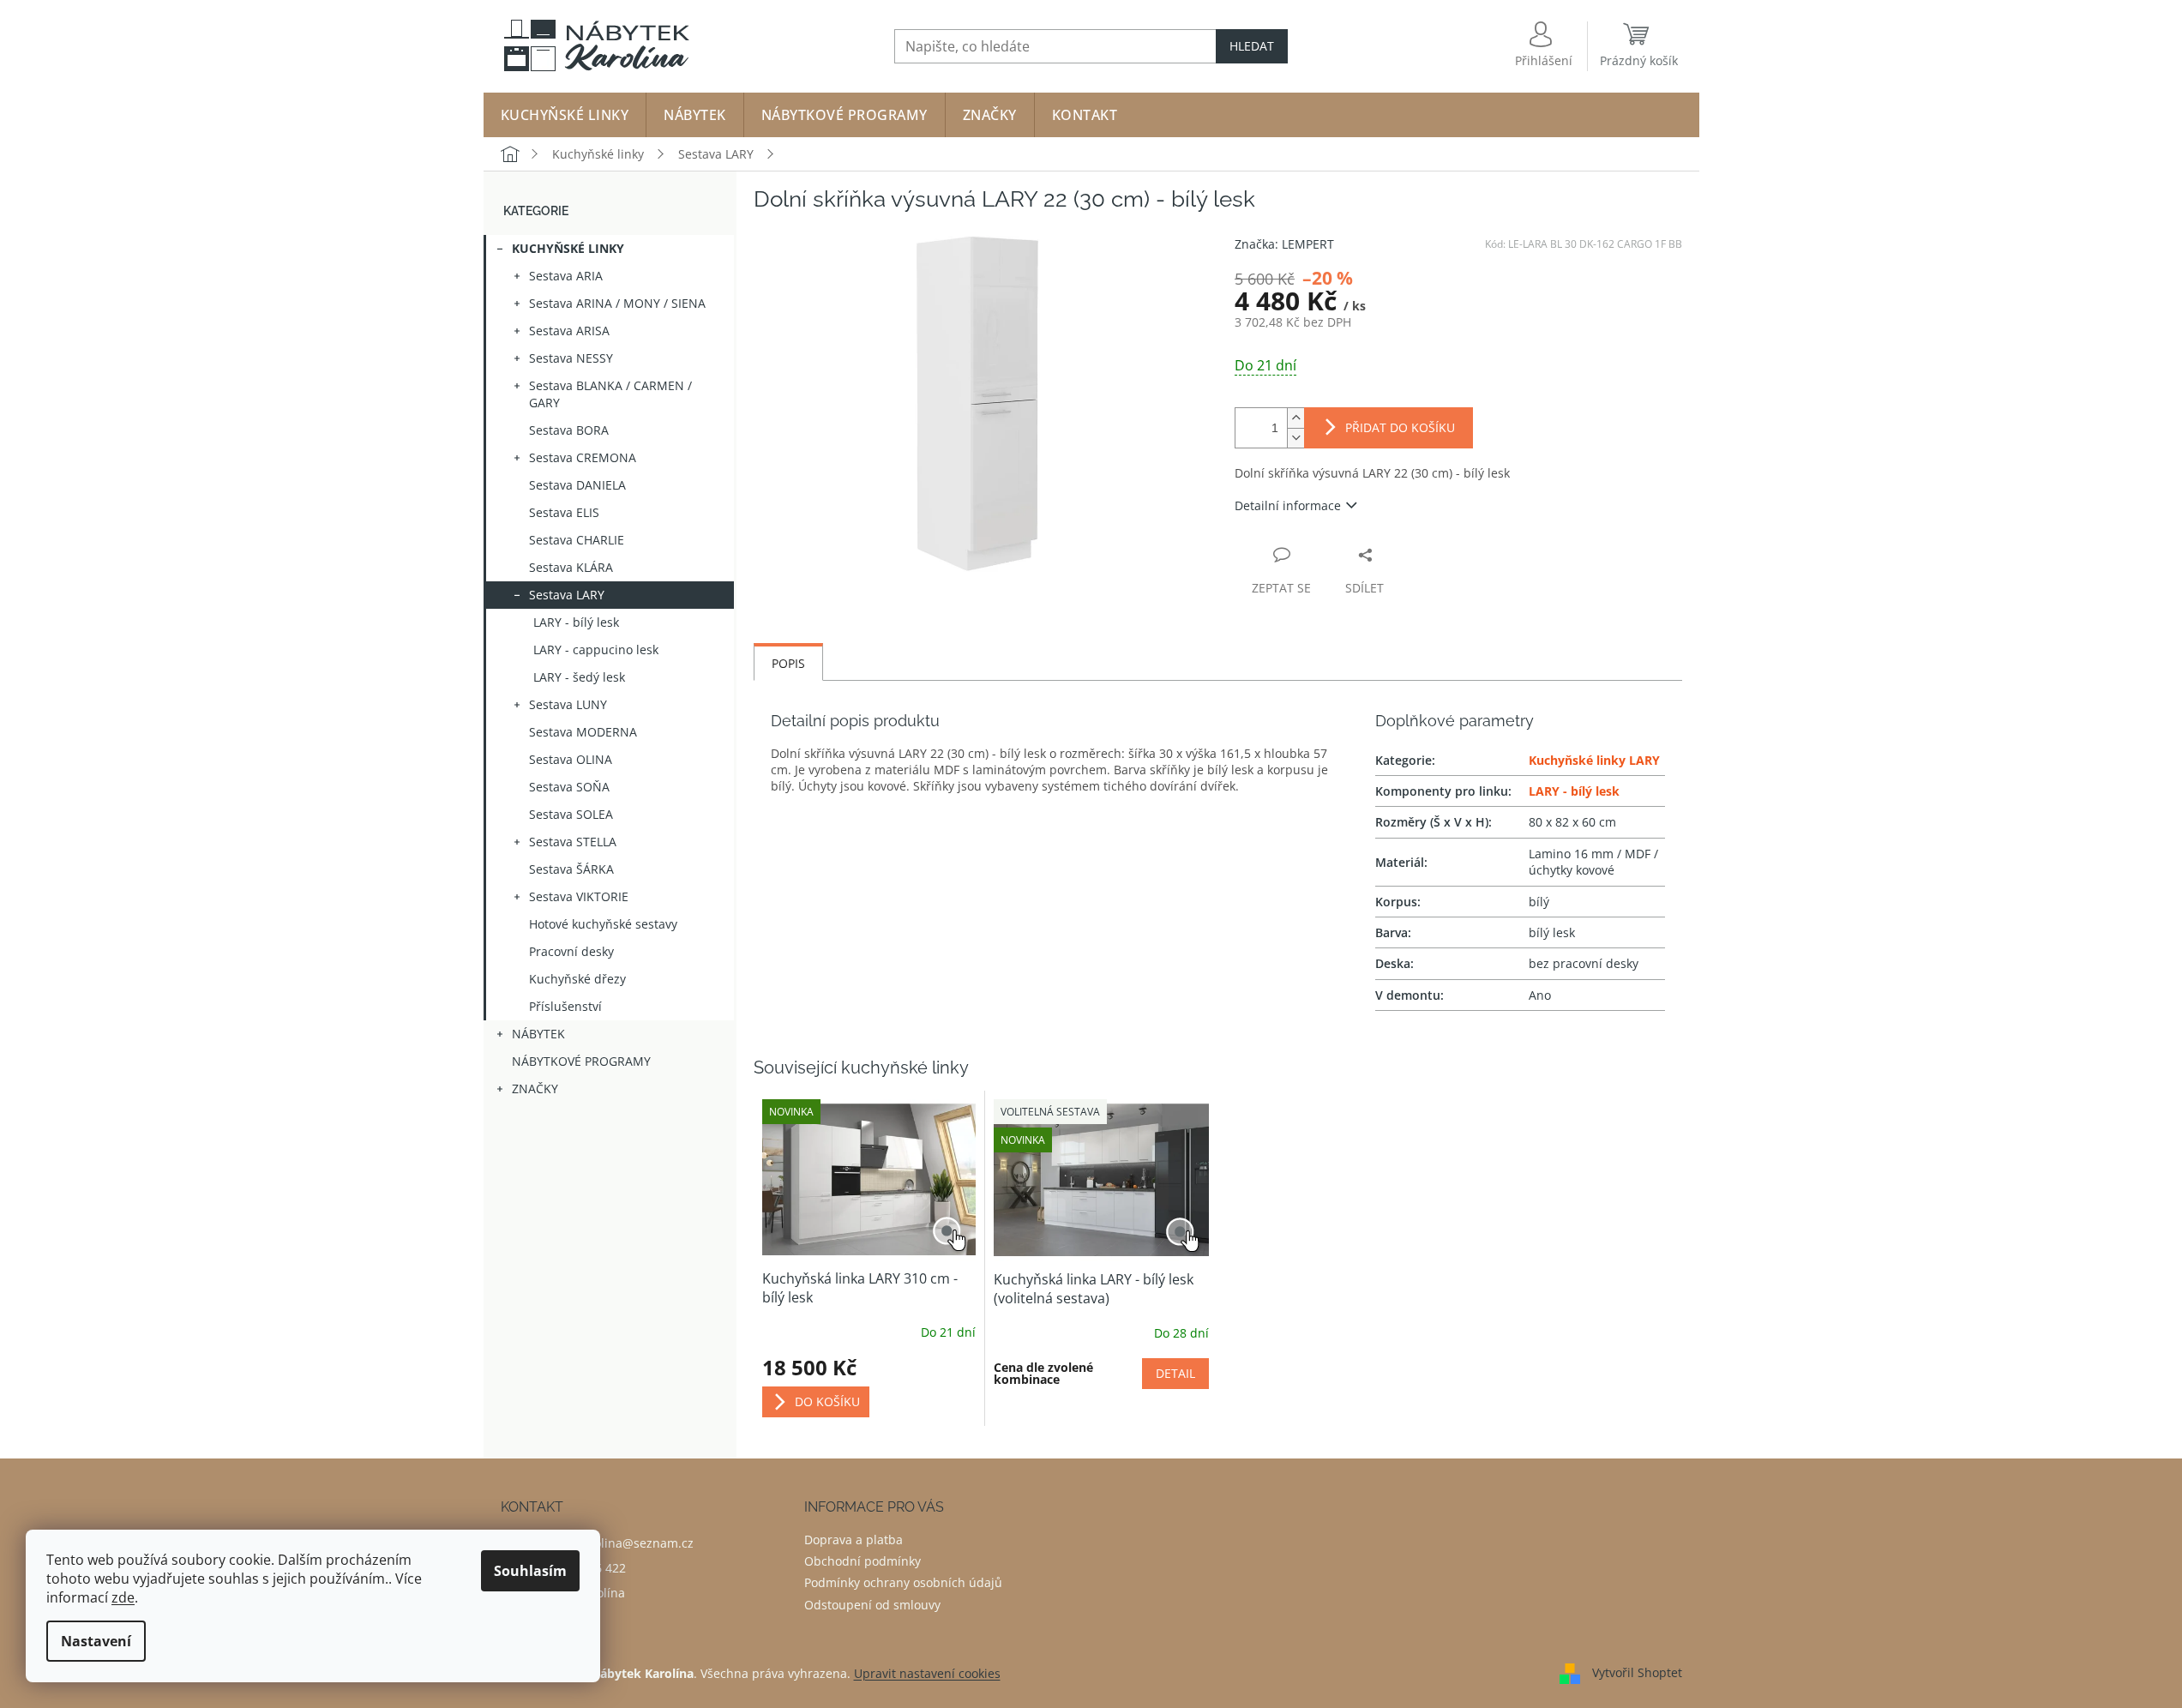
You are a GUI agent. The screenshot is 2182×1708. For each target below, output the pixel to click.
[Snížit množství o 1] (1295, 438)
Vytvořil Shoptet (1637, 1672)
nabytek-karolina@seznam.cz (610, 1543)
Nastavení (96, 1641)
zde (123, 1597)
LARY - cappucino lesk (596, 650)
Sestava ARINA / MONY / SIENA (617, 303)
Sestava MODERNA (583, 732)
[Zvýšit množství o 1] (1295, 418)
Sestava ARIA (566, 276)
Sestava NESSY (571, 358)
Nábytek (538, 1034)
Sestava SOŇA (569, 787)
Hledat (1252, 46)
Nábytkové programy (581, 1061)
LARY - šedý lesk (579, 677)
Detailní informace (1288, 505)
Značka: (1284, 244)
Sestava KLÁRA (571, 567)
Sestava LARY (567, 595)
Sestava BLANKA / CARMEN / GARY (610, 394)
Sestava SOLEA (571, 814)
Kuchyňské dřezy (577, 979)
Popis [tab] (788, 663)
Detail (1175, 1373)
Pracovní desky (571, 951)
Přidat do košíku (1400, 427)
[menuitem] (565, 115)
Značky (535, 1089)
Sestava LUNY (568, 704)
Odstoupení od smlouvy (872, 1605)
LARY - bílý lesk (576, 622)
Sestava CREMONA (583, 457)
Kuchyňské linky (568, 248)
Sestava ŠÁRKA (571, 869)
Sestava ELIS (564, 512)
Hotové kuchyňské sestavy (603, 924)
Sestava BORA (569, 430)
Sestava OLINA (571, 759)
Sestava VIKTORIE (579, 896)
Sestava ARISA (569, 331)
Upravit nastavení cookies (927, 1673)
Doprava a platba (854, 1540)
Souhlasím (530, 1571)
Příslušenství (565, 1006)
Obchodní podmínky (863, 1561)
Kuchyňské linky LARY (1594, 760)
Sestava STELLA (573, 842)
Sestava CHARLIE (577, 540)
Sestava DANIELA (577, 485)
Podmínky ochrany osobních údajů (903, 1582)
